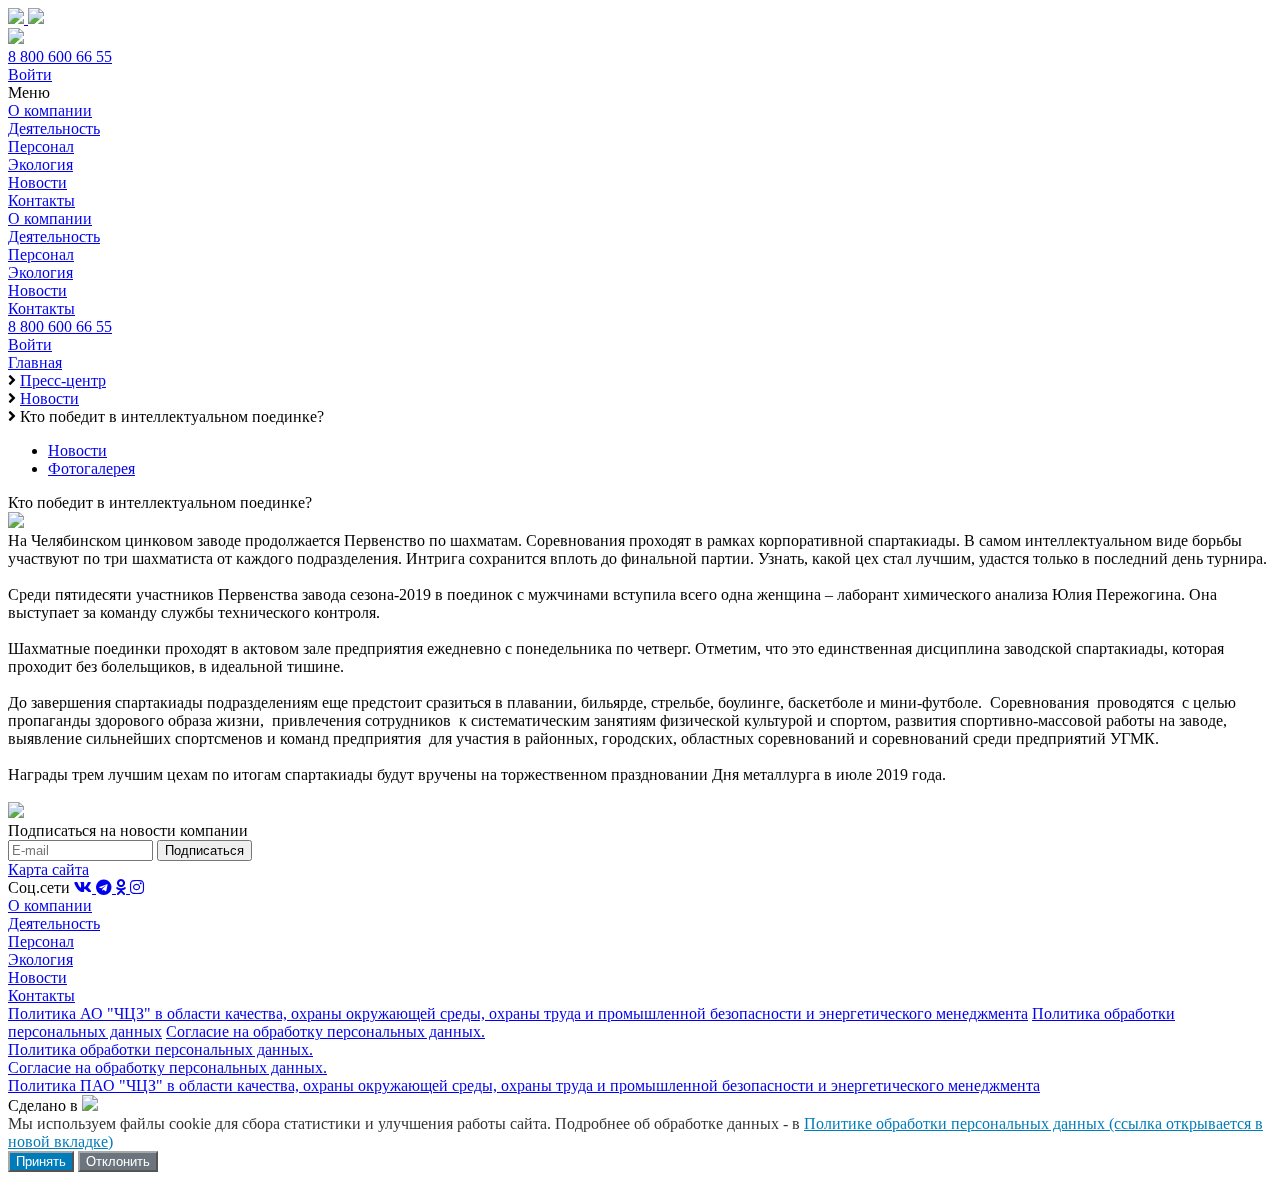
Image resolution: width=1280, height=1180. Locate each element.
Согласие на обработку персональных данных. (325, 1031)
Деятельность (54, 128)
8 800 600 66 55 (60, 56)
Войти (30, 74)
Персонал (41, 146)
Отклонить (118, 1161)
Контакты (41, 200)
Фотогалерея (91, 468)
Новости (37, 182)
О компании (50, 110)
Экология (40, 164)
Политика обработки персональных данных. (160, 1049)
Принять (41, 1161)
